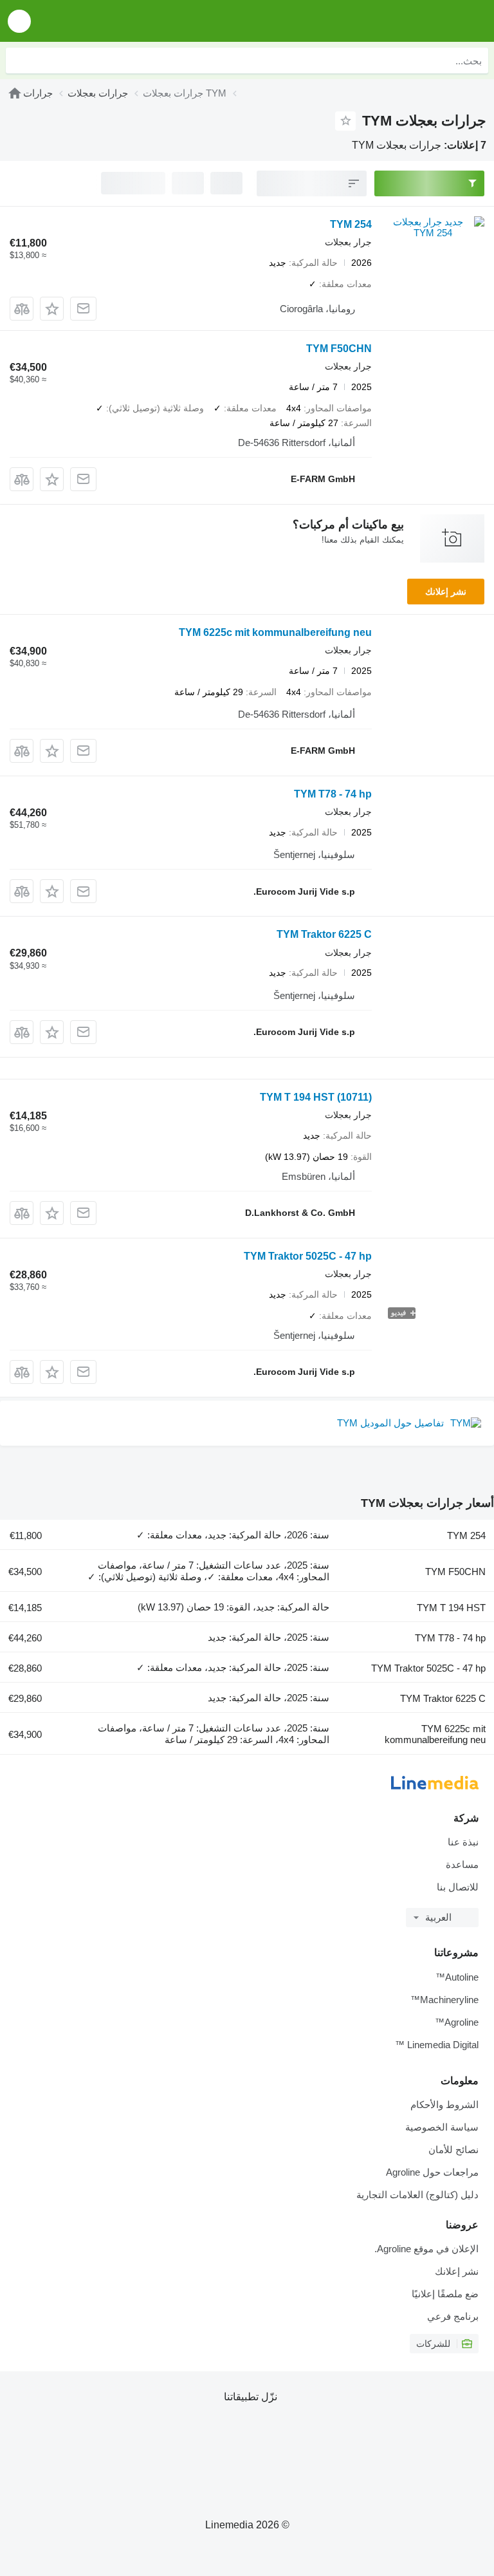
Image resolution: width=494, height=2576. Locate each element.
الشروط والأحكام (444, 2105)
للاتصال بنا (458, 1887)
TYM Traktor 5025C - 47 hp (308, 1256)
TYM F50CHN (339, 349)
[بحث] (19, 61)
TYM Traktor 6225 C (324, 934)
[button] (19, 21)
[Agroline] (411, 21)
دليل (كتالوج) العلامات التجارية (417, 2195)
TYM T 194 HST (316, 1097)
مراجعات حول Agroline (432, 2172)
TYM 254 (351, 224)
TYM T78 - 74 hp (333, 794)
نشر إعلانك (446, 592)
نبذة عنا (463, 1842)
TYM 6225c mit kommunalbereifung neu (275, 632)
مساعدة (462, 1864)
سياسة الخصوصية (442, 2127)
